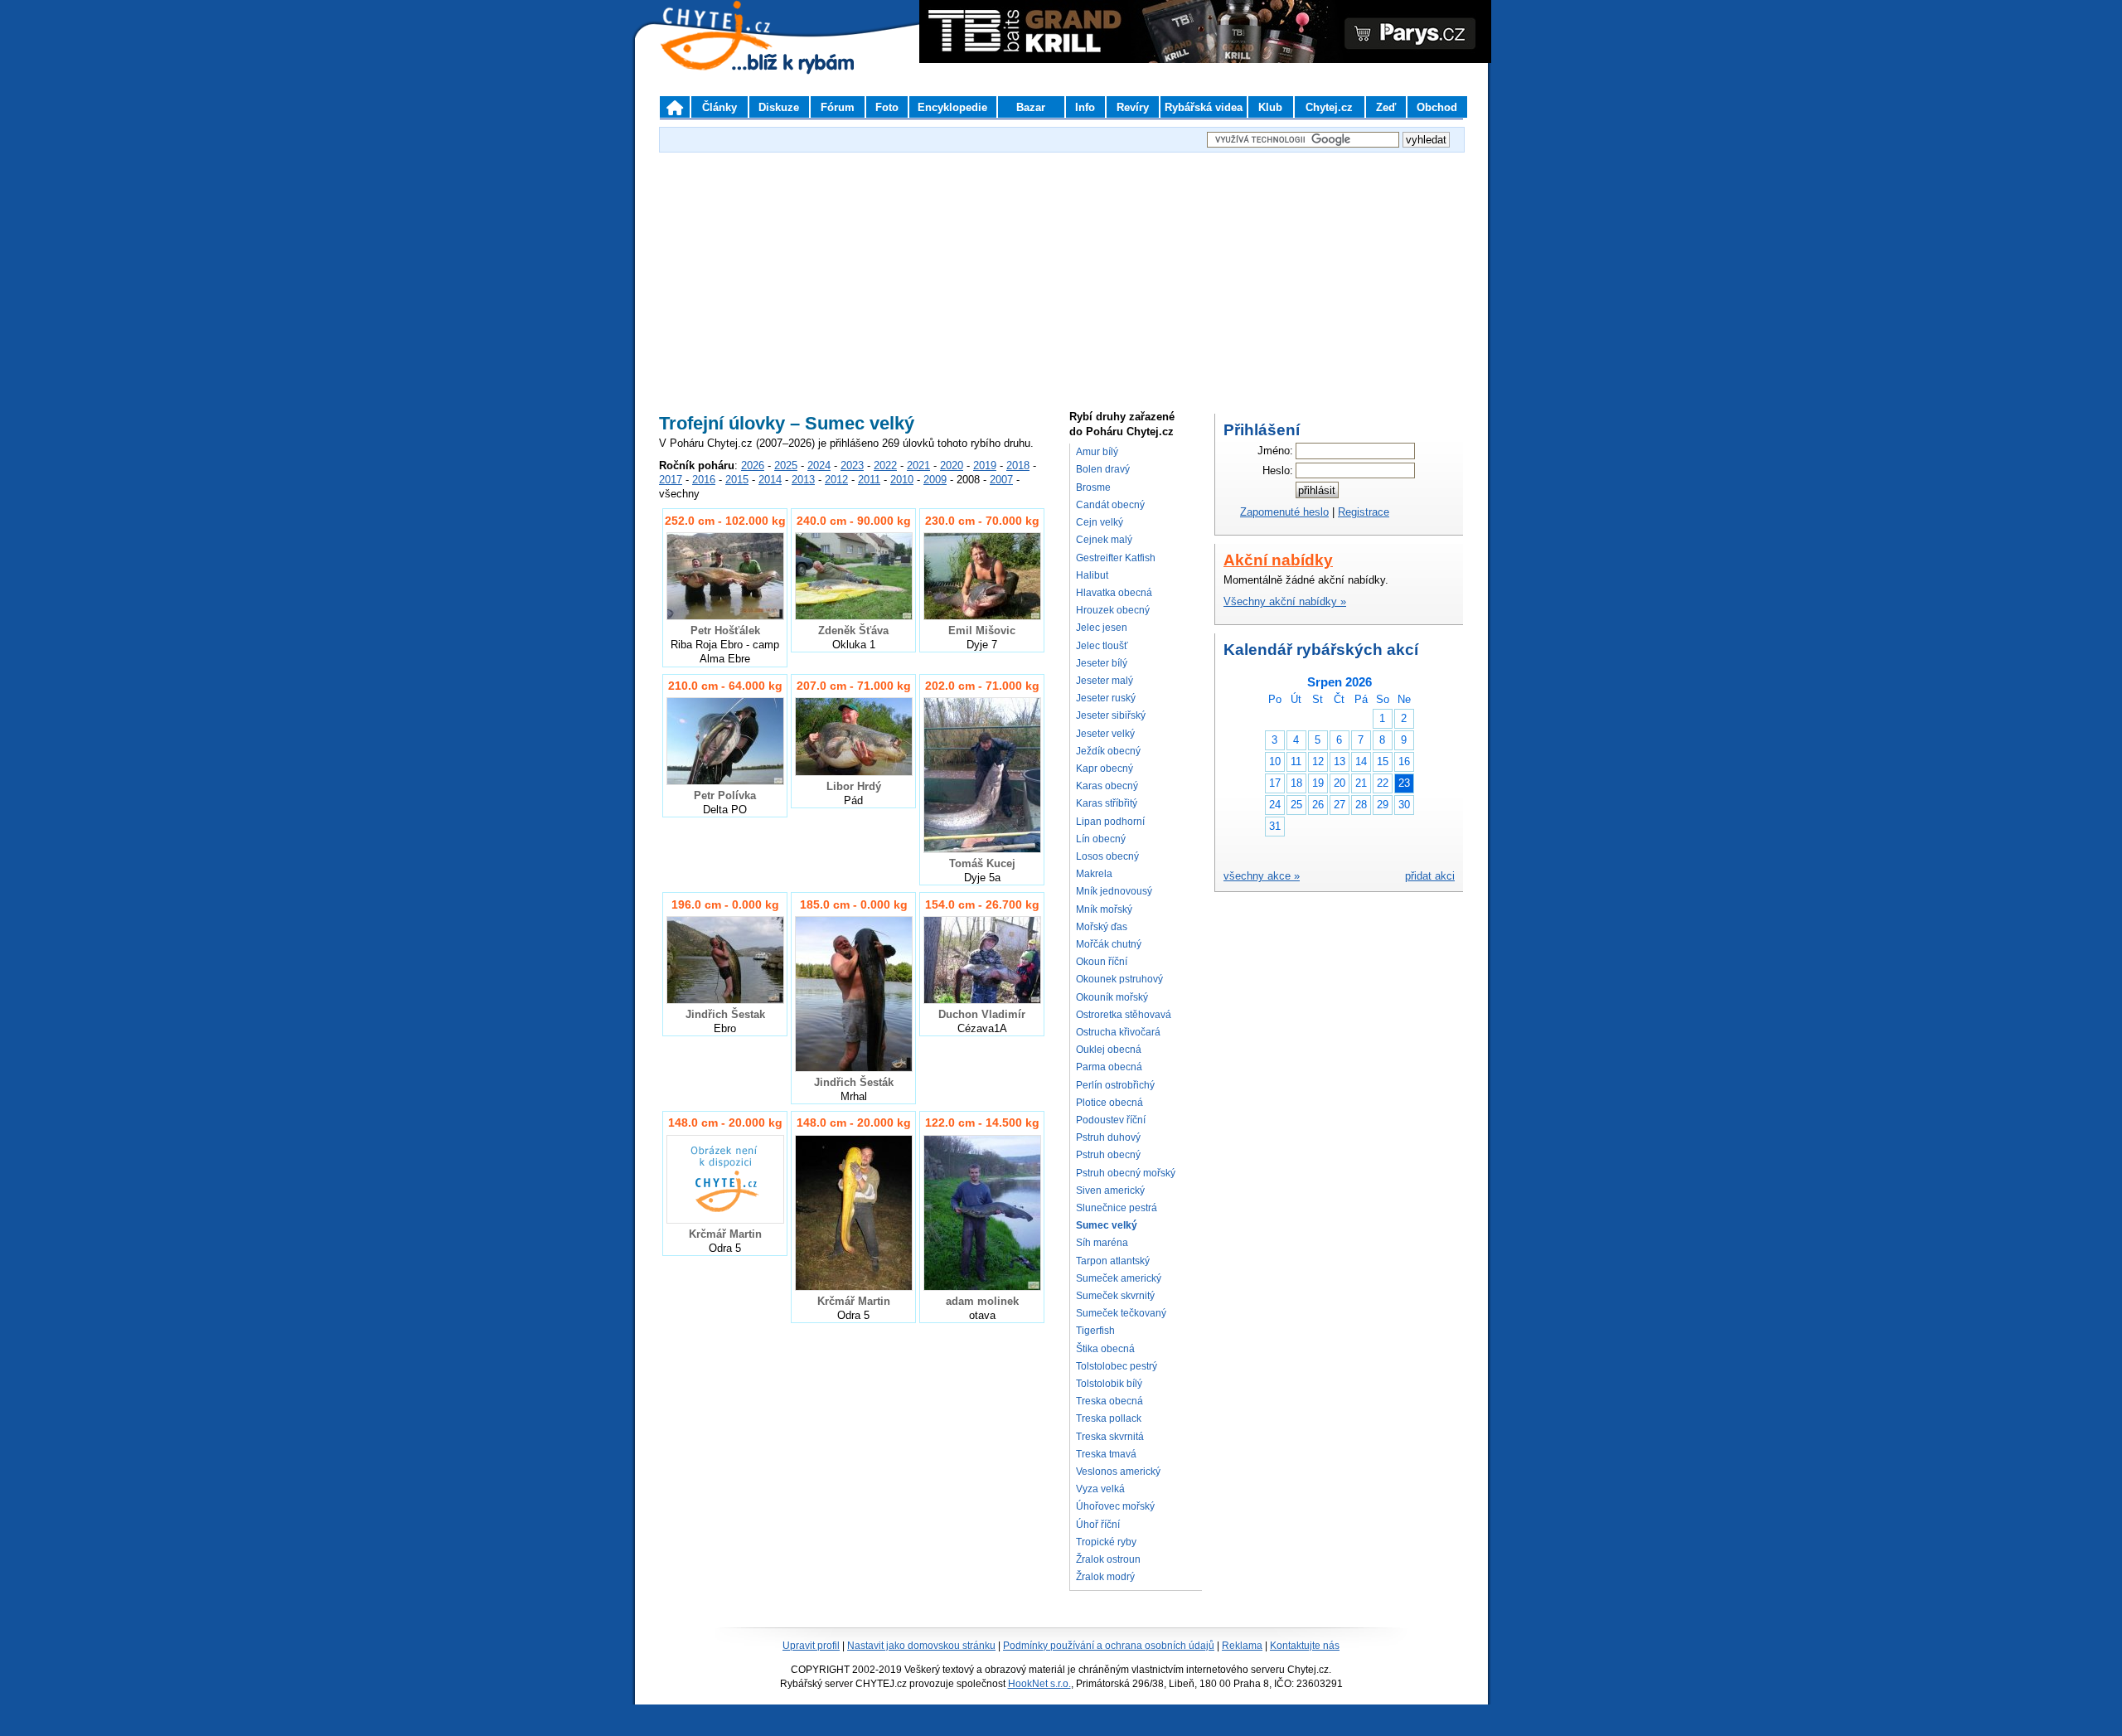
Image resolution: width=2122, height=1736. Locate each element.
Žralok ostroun (1108, 1559)
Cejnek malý (1104, 540)
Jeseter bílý (1102, 663)
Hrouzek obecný (1113, 610)
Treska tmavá (1106, 1454)
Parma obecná (1109, 1067)
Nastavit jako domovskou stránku (921, 1646)
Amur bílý (1097, 452)
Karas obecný (1107, 786)
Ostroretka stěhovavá (1124, 1015)
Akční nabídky (1278, 560)
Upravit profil (811, 1646)
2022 (885, 466)
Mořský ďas (1102, 927)
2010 (902, 480)
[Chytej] (731, 58)
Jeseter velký (1105, 734)
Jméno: (1275, 451)
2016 (704, 480)
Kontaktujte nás (1305, 1646)
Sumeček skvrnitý (1115, 1296)
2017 (671, 480)
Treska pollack (1109, 1418)
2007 (1001, 480)
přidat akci (1430, 876)
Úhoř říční (1098, 1525)
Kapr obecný (1105, 769)
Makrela (1094, 874)
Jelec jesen (1102, 628)
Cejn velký (1100, 522)
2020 (952, 466)
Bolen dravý (1103, 469)
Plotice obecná (1109, 1103)
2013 (803, 480)
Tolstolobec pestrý (1117, 1366)
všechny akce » (1262, 876)
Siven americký (1110, 1190)
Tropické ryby (1106, 1542)
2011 (869, 480)
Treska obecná (1109, 1401)
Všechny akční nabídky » (1285, 601)
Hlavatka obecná (1114, 593)
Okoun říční (1102, 962)
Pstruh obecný (1108, 1155)
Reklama (1242, 1646)
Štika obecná (1105, 1349)
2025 (786, 466)
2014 (770, 480)
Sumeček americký (1119, 1278)
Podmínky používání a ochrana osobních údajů (1109, 1646)
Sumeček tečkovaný (1121, 1313)
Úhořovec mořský (1115, 1506)
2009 (935, 480)
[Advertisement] (1061, 273)
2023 (852, 466)
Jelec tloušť (1102, 646)
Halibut (1092, 575)
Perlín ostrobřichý (1115, 1085)
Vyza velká (1100, 1489)
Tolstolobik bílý (1109, 1384)
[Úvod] (675, 107)
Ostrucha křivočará (1118, 1032)
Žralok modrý (1105, 1577)
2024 (819, 466)
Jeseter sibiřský (1111, 715)
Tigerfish (1095, 1331)
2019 (985, 466)
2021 (918, 466)
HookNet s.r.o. (1039, 1684)
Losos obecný (1107, 856)
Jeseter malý (1105, 681)
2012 (836, 480)
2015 (737, 480)
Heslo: (1278, 470)
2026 (753, 466)
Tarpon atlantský (1113, 1261)
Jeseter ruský (1106, 698)
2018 (1018, 466)
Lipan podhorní (1110, 822)
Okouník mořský (1112, 997)
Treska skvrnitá (1110, 1437)
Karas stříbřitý (1107, 803)
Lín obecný (1101, 839)
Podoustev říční (1111, 1120)
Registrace (1364, 512)
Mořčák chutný (1109, 944)
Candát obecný (1110, 505)
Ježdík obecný (1108, 751)
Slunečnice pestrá (1117, 1208)
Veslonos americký (1118, 1472)
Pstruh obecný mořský (1126, 1173)
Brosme (1093, 487)
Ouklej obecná (1109, 1050)
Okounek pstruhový (1119, 979)
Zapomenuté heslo (1284, 512)
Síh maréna (1102, 1243)
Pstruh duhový (1108, 1137)
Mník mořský (1104, 909)
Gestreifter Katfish (1116, 558)
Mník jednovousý (1114, 891)
